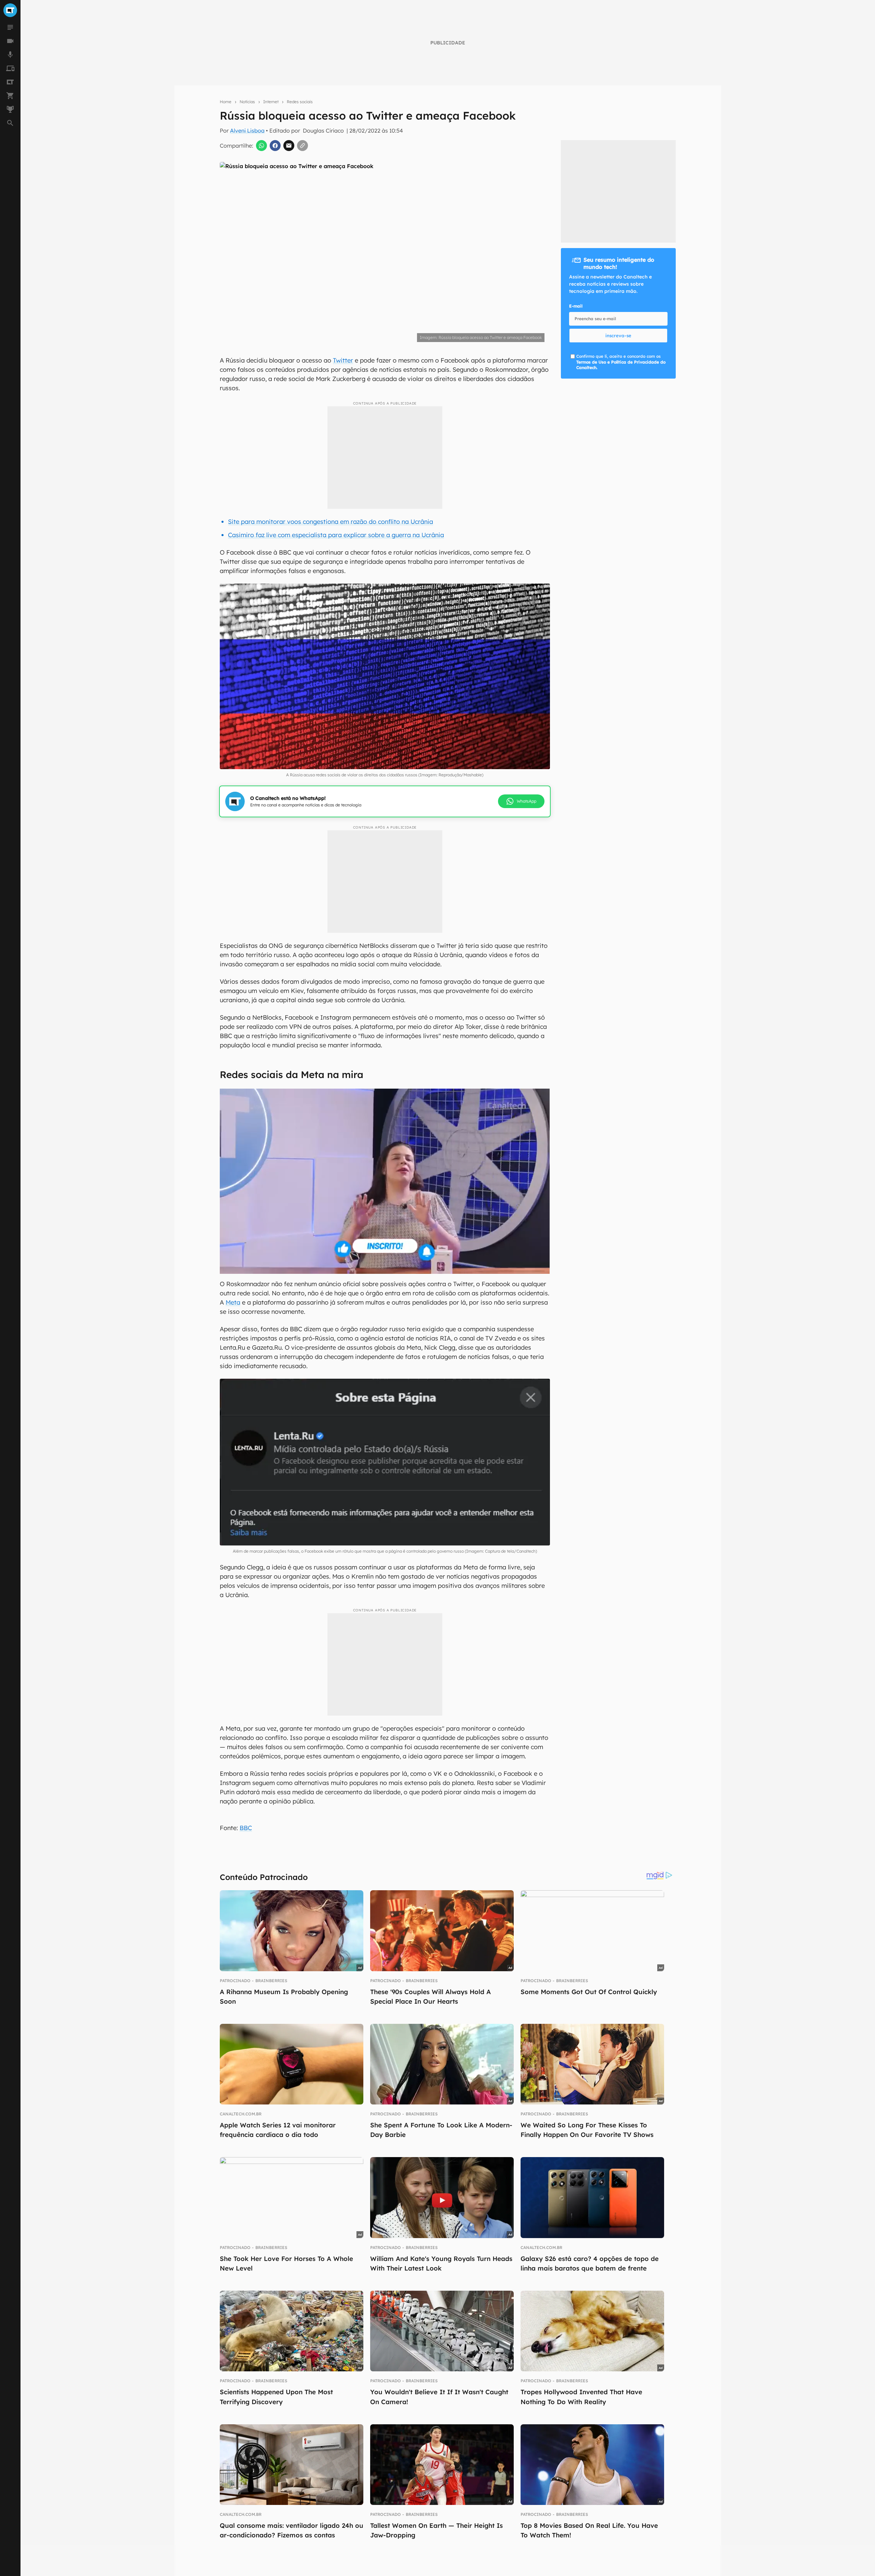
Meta (233, 1302)
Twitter (343, 360)
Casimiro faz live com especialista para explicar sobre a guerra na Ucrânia (336, 535)
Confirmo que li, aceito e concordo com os (621, 362)
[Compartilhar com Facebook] (275, 146)
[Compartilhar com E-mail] (289, 146)
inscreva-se (618, 336)
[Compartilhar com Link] (302, 146)
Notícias (247, 102)
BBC (246, 1828)
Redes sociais (300, 102)
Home (226, 102)
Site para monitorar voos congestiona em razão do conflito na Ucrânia (331, 522)
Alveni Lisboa (247, 131)
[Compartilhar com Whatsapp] (261, 146)
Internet (271, 102)
